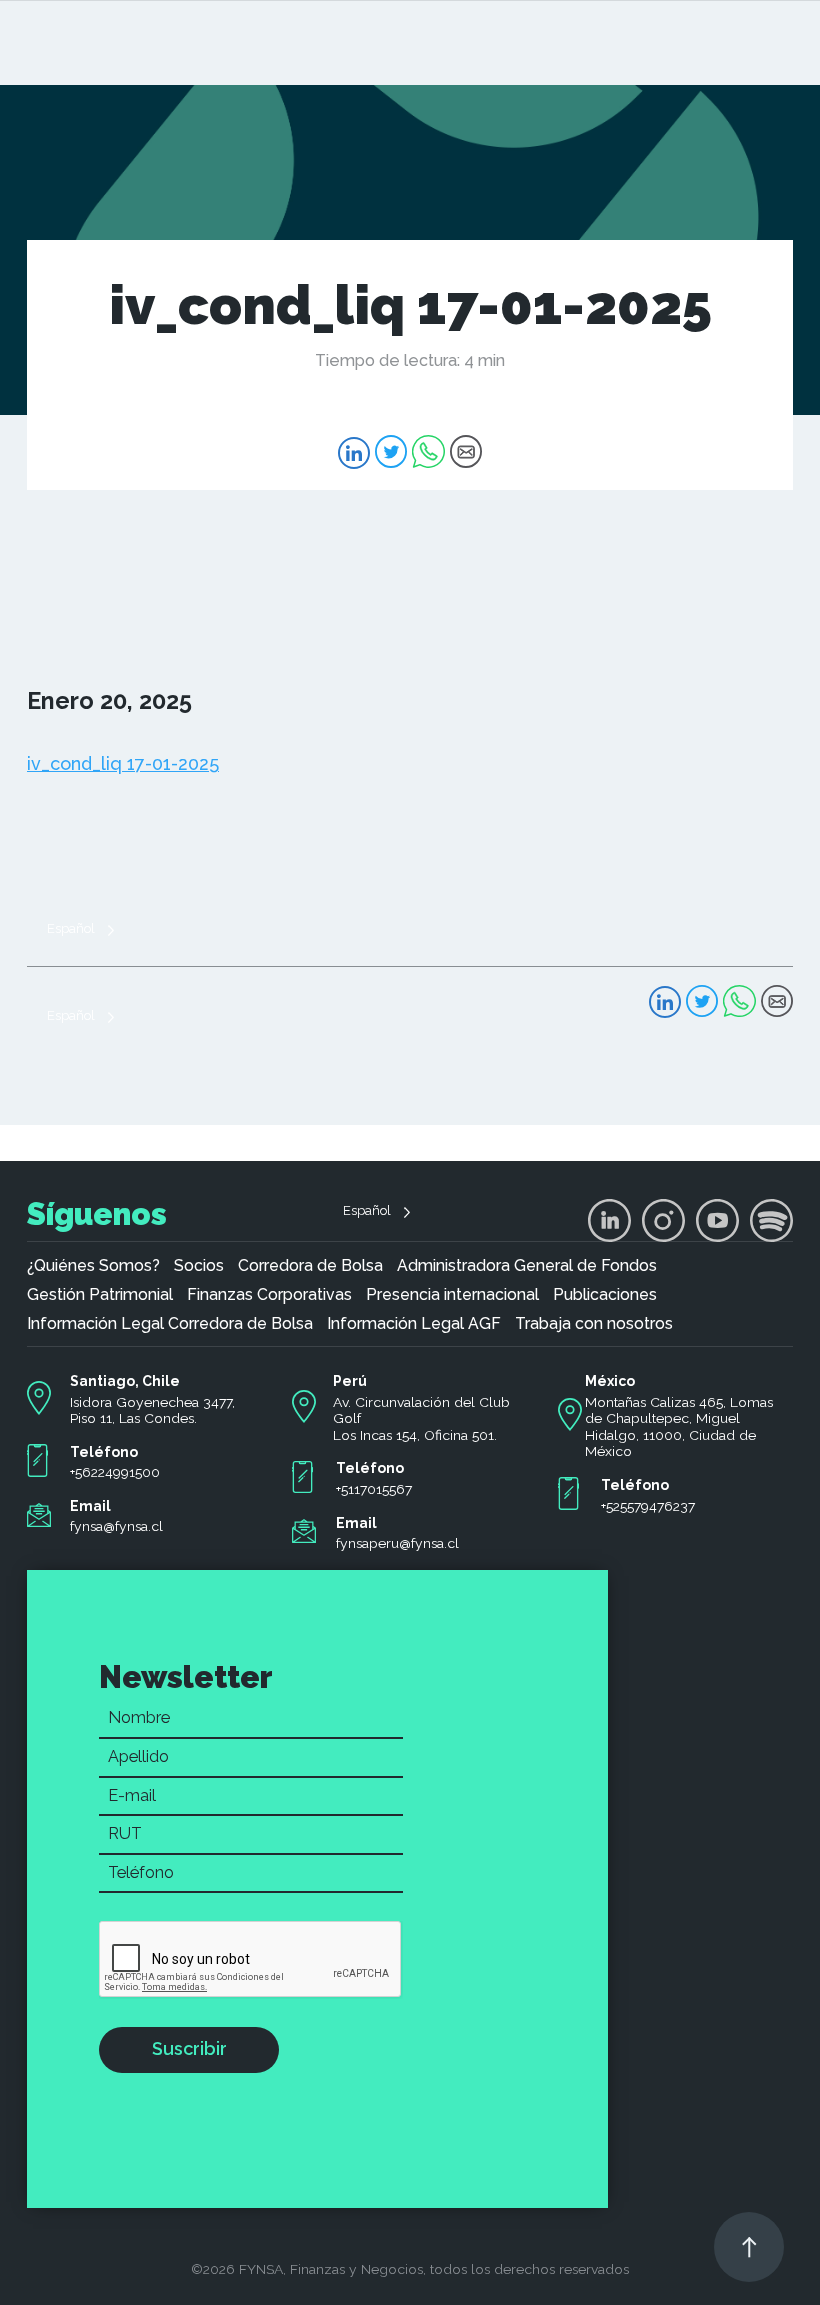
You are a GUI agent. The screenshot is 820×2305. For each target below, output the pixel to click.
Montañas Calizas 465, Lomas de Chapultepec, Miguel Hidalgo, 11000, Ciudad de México (679, 1427)
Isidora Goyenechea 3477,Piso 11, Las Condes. (152, 1410)
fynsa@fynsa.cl (116, 1526)
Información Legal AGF (414, 1324)
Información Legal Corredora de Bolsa (170, 1324)
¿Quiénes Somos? (93, 1266)
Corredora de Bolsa (310, 1266)
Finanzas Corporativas (269, 1295)
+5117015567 (374, 1489)
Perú (350, 1381)
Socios (199, 1266)
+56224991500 (115, 1472)
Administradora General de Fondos (527, 1266)
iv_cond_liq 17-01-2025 (123, 763)
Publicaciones (605, 1295)
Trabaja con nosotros (594, 1324)
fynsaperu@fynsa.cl (397, 1543)
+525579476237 (648, 1506)
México (610, 1381)
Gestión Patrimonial (100, 1295)
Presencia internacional (452, 1295)
